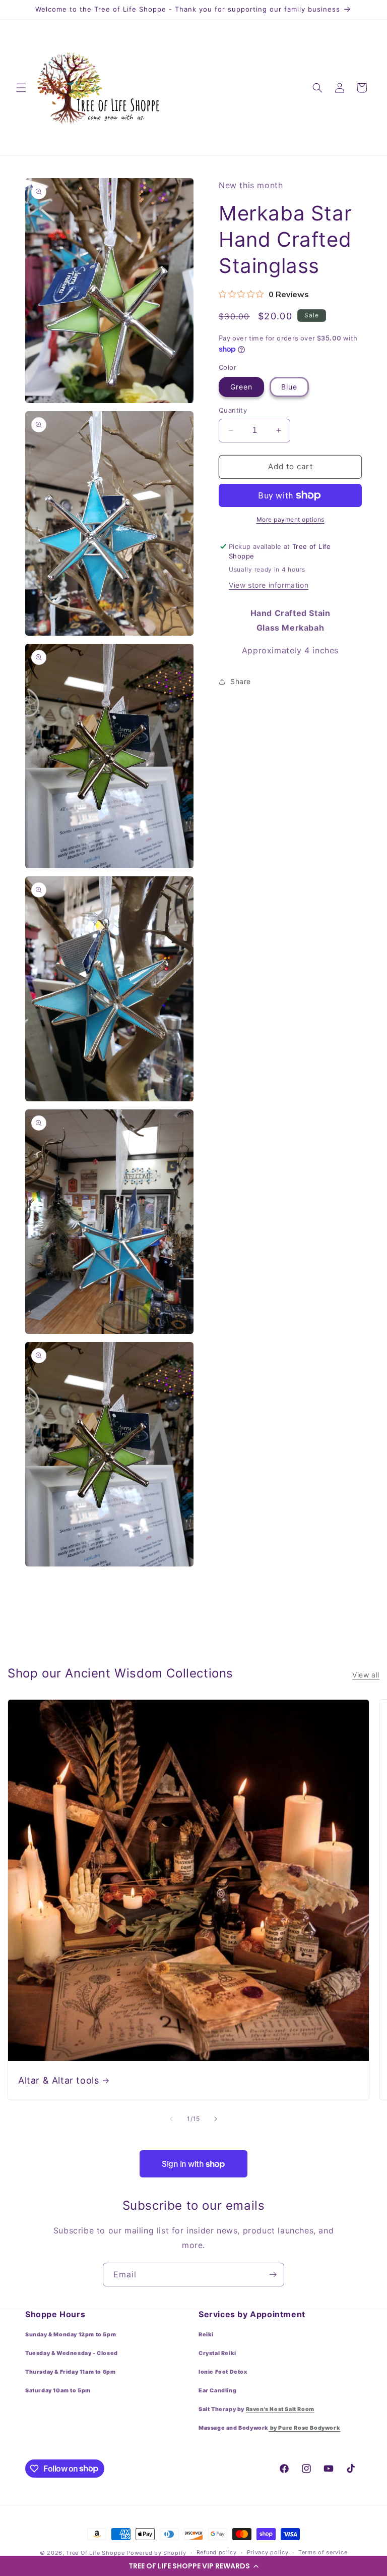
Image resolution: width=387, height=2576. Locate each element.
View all (366, 1675)
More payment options (291, 519)
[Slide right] (216, 2119)
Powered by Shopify (156, 2553)
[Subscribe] (273, 2275)
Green (241, 387)
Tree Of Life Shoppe (95, 2553)
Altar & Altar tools (58, 2080)
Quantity (233, 410)
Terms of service (323, 2552)
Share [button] (241, 681)
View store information (269, 585)
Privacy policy (268, 2552)
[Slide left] (171, 2119)
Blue (289, 387)
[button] (193, 2566)
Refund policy (217, 2552)
